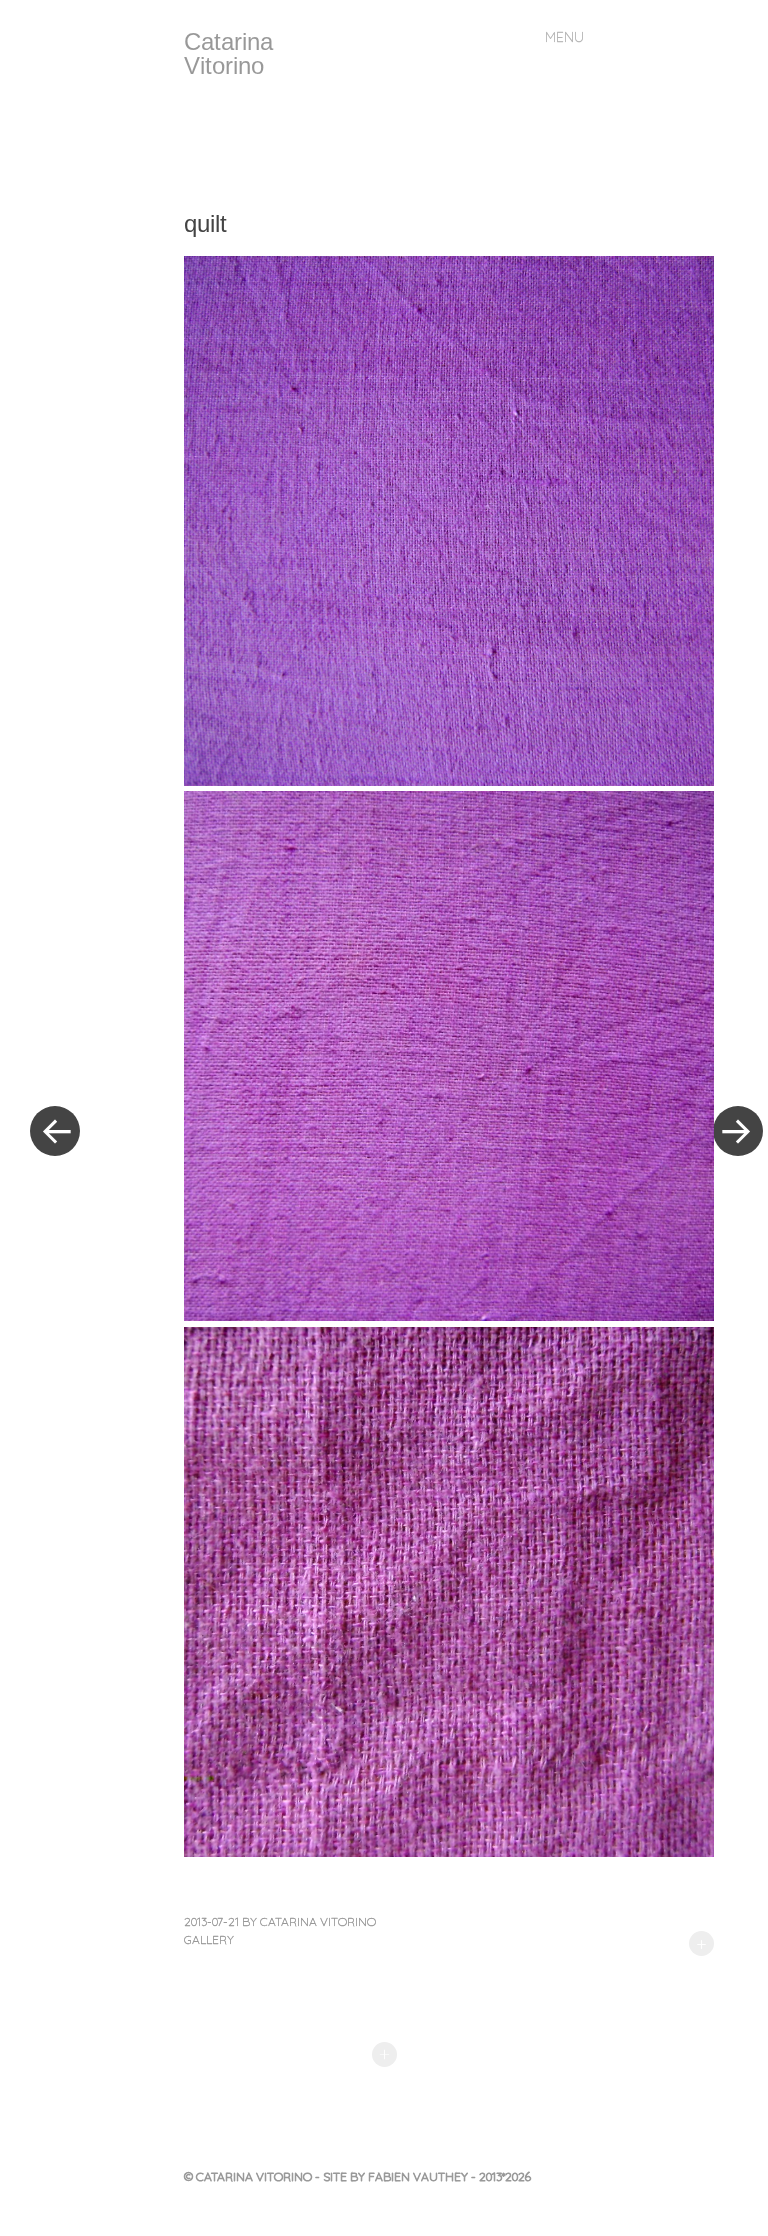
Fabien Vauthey (419, 2176)
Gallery (209, 1939)
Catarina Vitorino (228, 53)
